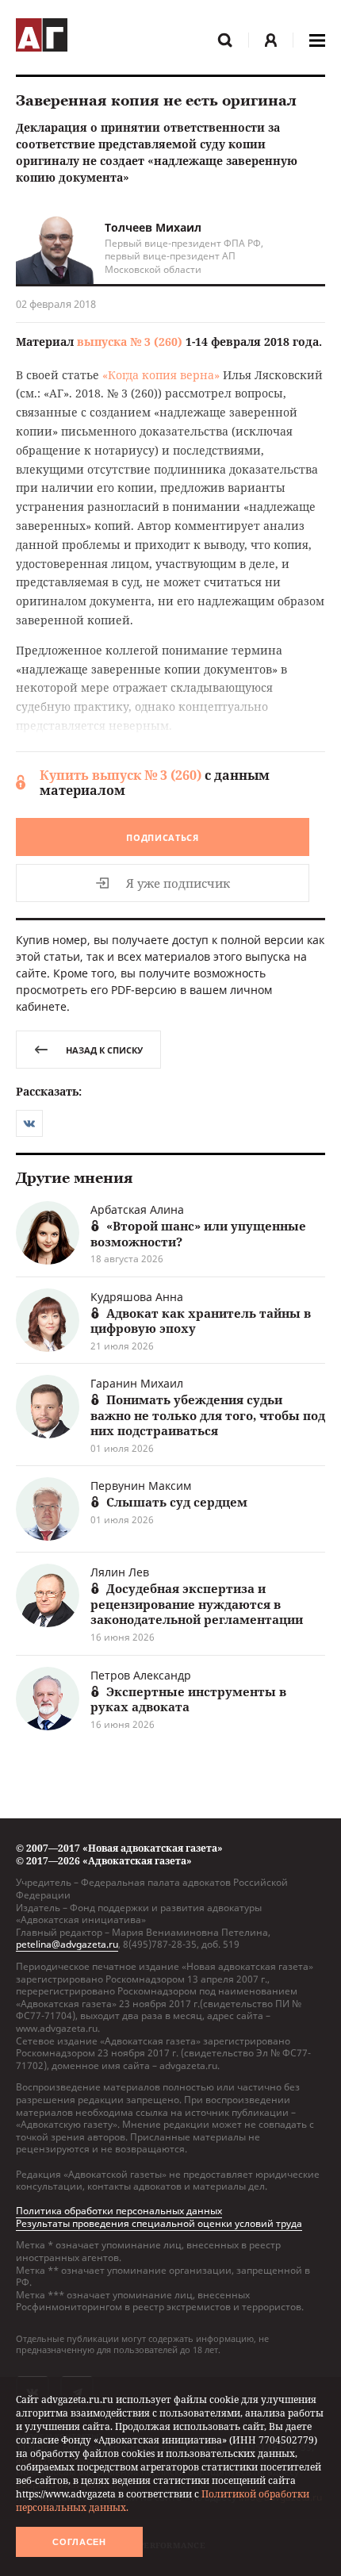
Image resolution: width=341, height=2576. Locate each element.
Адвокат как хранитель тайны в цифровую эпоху (201, 1321)
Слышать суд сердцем (177, 1502)
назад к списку (104, 1050)
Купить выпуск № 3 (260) (121, 775)
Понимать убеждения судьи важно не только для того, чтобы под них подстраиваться (208, 1415)
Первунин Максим (141, 1486)
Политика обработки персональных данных (119, 2211)
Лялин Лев (120, 1572)
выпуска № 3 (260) (130, 342)
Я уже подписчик (178, 883)
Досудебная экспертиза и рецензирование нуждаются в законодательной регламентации (197, 1604)
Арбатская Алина (137, 1209)
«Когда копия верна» (161, 375)
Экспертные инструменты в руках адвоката (188, 1699)
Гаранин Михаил (137, 1383)
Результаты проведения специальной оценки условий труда (159, 2223)
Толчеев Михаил (153, 227)
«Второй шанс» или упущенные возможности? (198, 1234)
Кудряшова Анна (137, 1297)
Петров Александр (141, 1675)
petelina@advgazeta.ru (67, 1944)
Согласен (79, 2542)
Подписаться (163, 837)
